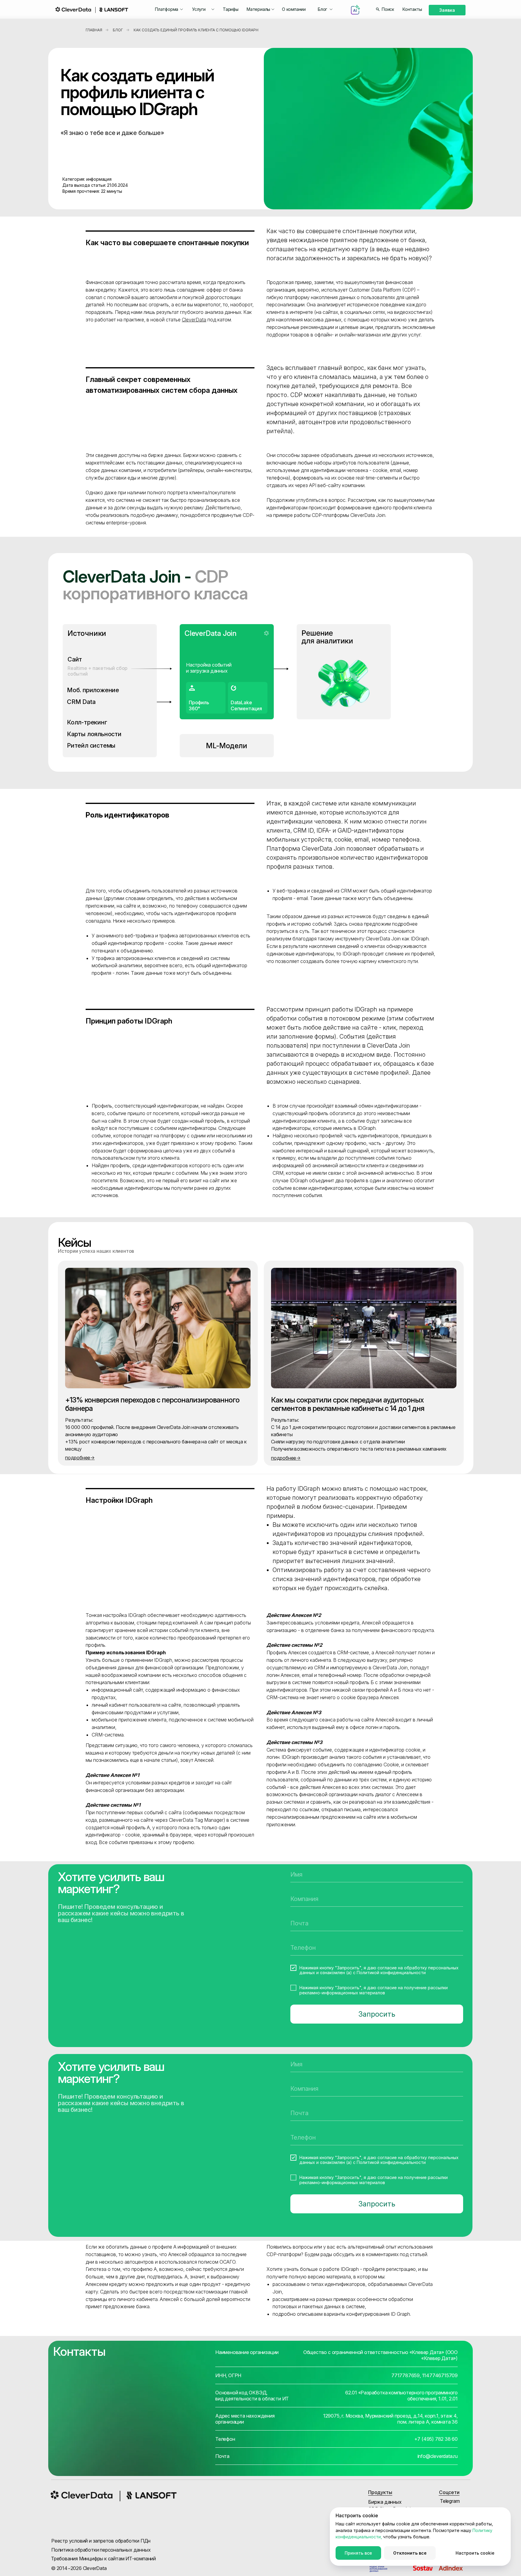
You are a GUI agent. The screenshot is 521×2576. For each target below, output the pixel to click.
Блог (118, 30)
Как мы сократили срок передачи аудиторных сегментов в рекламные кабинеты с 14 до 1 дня (348, 1404)
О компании (294, 9)
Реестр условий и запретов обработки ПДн (101, 2541)
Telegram (450, 2501)
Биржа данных (385, 2502)
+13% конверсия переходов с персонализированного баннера (152, 1404)
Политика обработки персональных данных (101, 2550)
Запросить (377, 2014)
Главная (94, 30)
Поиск (388, 9)
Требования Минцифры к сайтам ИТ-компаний (103, 2559)
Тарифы (231, 9)
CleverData (194, 320)
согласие (387, 1968)
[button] (169, 9)
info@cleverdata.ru (438, 2456)
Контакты (412, 9)
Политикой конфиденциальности (391, 1973)
